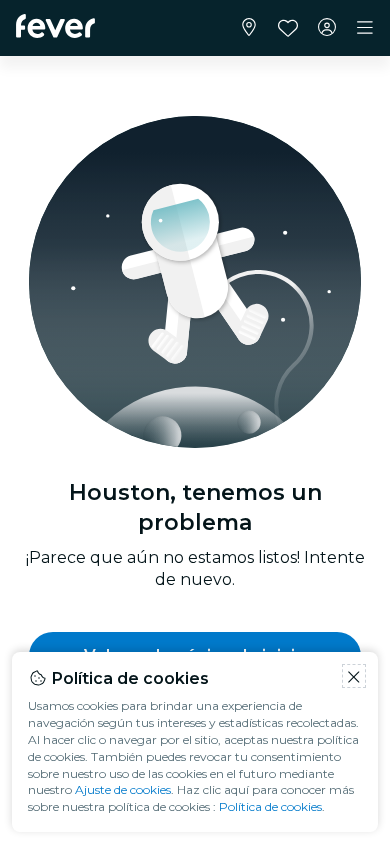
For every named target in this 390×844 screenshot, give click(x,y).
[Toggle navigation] (365, 28)
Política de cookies (270, 806)
